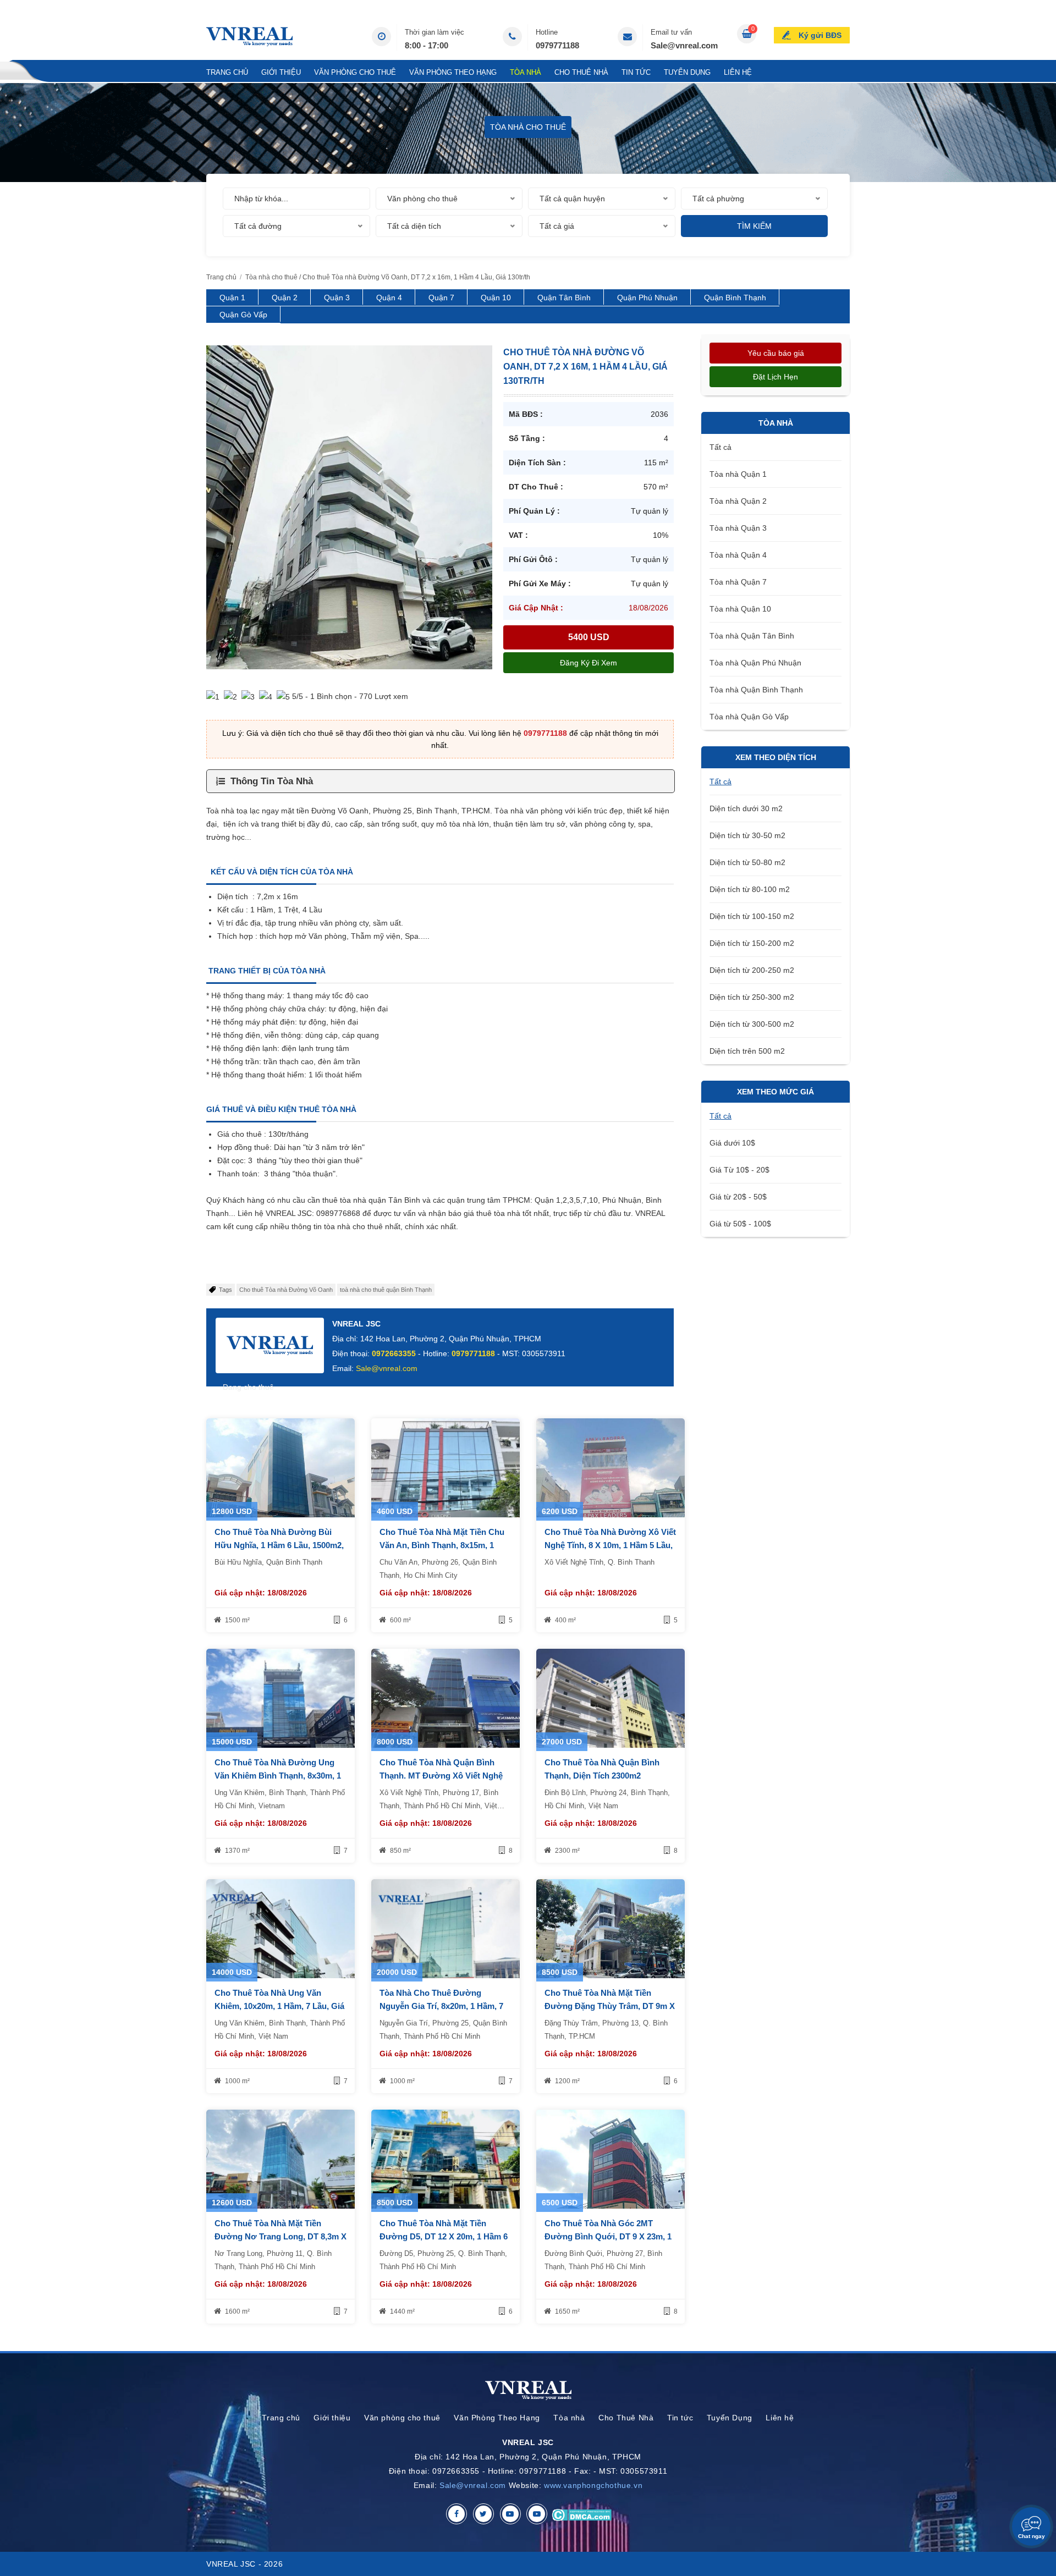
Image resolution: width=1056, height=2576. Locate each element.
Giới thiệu (281, 72)
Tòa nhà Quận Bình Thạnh (756, 690)
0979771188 (557, 45)
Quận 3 (337, 298)
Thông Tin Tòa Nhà (272, 781)
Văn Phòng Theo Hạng (453, 72)
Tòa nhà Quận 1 (738, 474)
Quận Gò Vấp (243, 315)
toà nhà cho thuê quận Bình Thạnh (386, 1290)
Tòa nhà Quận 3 (738, 528)
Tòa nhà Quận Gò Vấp (749, 717)
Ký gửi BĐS (820, 35)
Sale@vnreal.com (684, 45)
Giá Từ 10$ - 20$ (739, 1170)
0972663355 (394, 1353)
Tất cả (721, 447)
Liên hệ (738, 72)
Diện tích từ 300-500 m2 (752, 1024)
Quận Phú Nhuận (647, 298)
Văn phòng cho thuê (355, 72)
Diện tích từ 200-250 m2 (752, 970)
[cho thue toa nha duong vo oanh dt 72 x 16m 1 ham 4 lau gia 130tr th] (349, 507)
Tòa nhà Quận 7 (738, 582)
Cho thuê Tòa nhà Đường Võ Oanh (286, 1290)
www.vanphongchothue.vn (593, 2485)
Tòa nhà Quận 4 (738, 555)
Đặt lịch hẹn (776, 377)
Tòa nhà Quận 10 (740, 609)
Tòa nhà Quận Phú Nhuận (755, 663)
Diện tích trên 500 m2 (747, 1051)
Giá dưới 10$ (732, 1143)
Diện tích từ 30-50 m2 (747, 835)
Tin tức (636, 72)
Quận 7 (441, 298)
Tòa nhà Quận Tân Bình (752, 636)
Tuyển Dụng (687, 72)
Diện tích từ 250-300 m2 (752, 997)
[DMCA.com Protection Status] (582, 2514)
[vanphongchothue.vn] (249, 37)
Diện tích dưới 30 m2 (746, 808)
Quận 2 (285, 298)
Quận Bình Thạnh (735, 298)
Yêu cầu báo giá (776, 353)
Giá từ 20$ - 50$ (738, 1197)
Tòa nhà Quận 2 (738, 501)
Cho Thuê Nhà (581, 72)
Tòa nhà (526, 72)
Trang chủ (227, 72)
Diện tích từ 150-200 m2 (752, 943)
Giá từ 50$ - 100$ (740, 1224)
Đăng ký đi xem (588, 663)
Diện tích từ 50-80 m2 (747, 862)
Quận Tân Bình (564, 298)
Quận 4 (389, 298)
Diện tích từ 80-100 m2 (750, 889)
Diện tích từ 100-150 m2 (752, 916)
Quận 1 (232, 298)
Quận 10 (496, 298)
